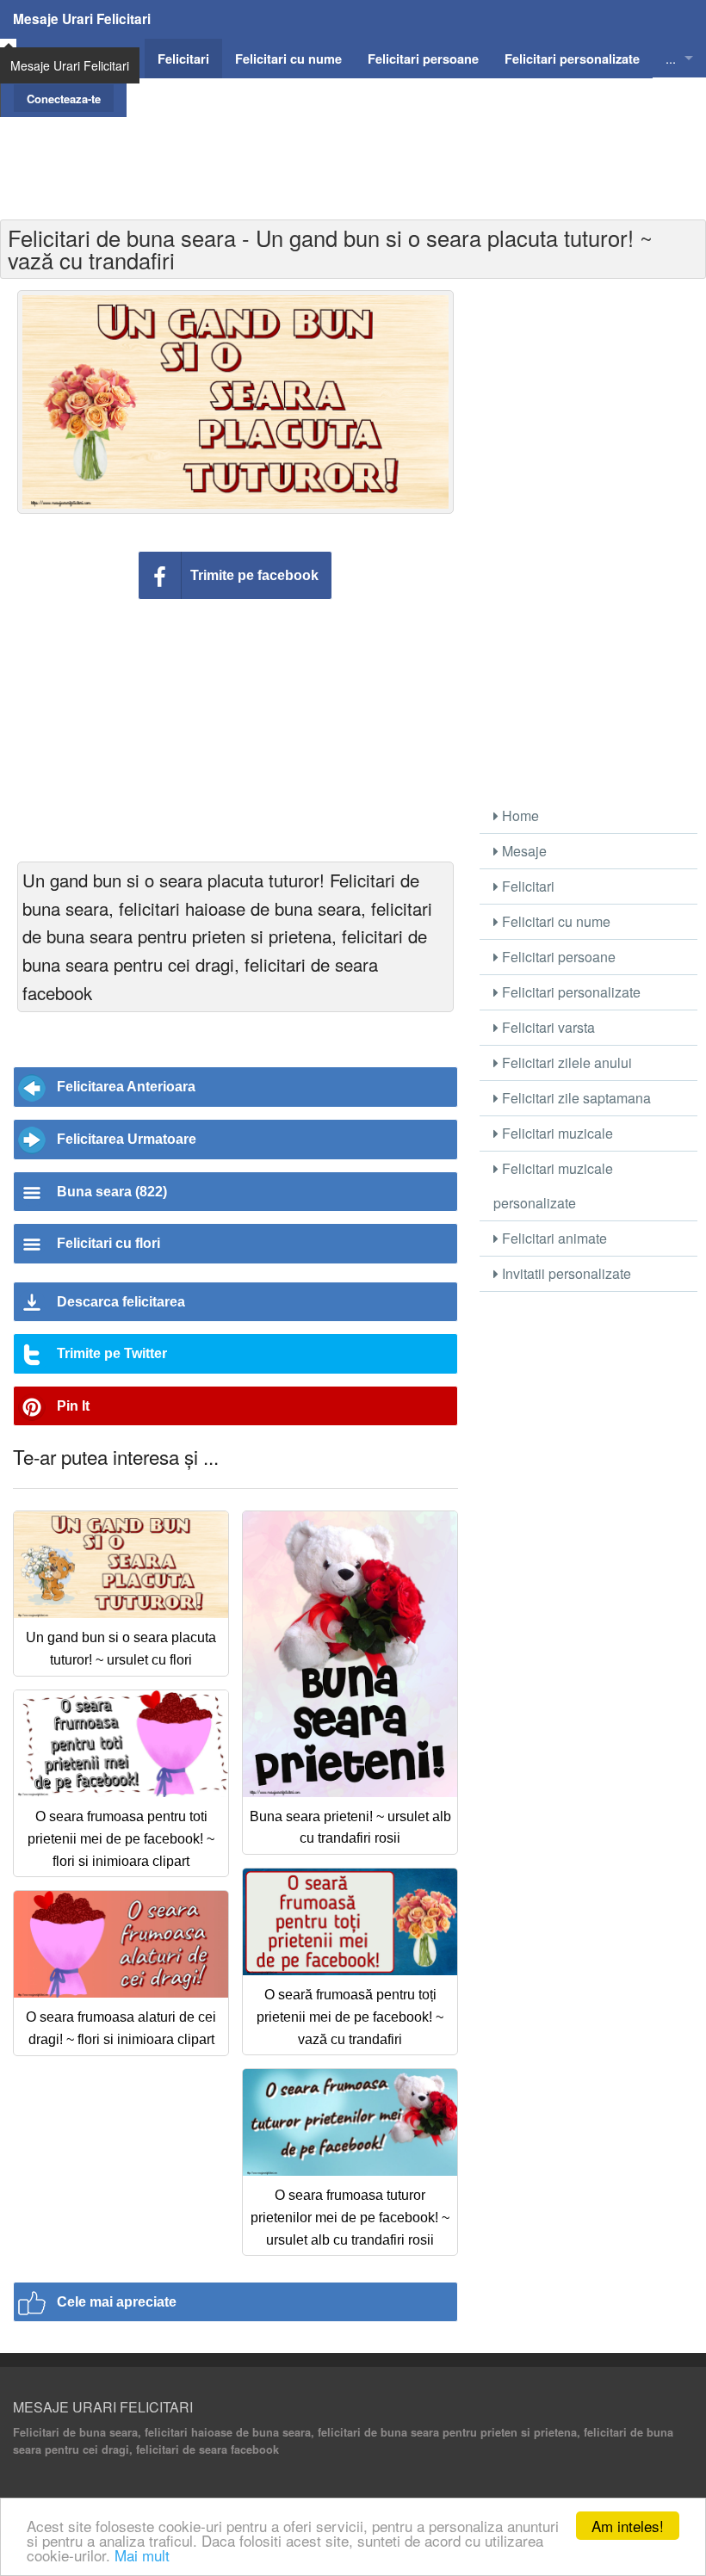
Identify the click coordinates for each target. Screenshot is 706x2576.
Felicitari (526, 886)
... (671, 58)
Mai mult (142, 2555)
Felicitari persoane (557, 957)
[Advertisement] (353, 156)
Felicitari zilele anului (565, 1063)
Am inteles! (628, 2526)
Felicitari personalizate (570, 992)
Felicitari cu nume (554, 921)
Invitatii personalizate (565, 1273)
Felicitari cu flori (108, 1243)
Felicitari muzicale (556, 1133)
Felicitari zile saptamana (575, 1098)
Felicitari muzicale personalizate (553, 1186)
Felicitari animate (553, 1238)
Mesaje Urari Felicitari (82, 19)
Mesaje (523, 851)
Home (519, 815)
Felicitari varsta (547, 1027)
